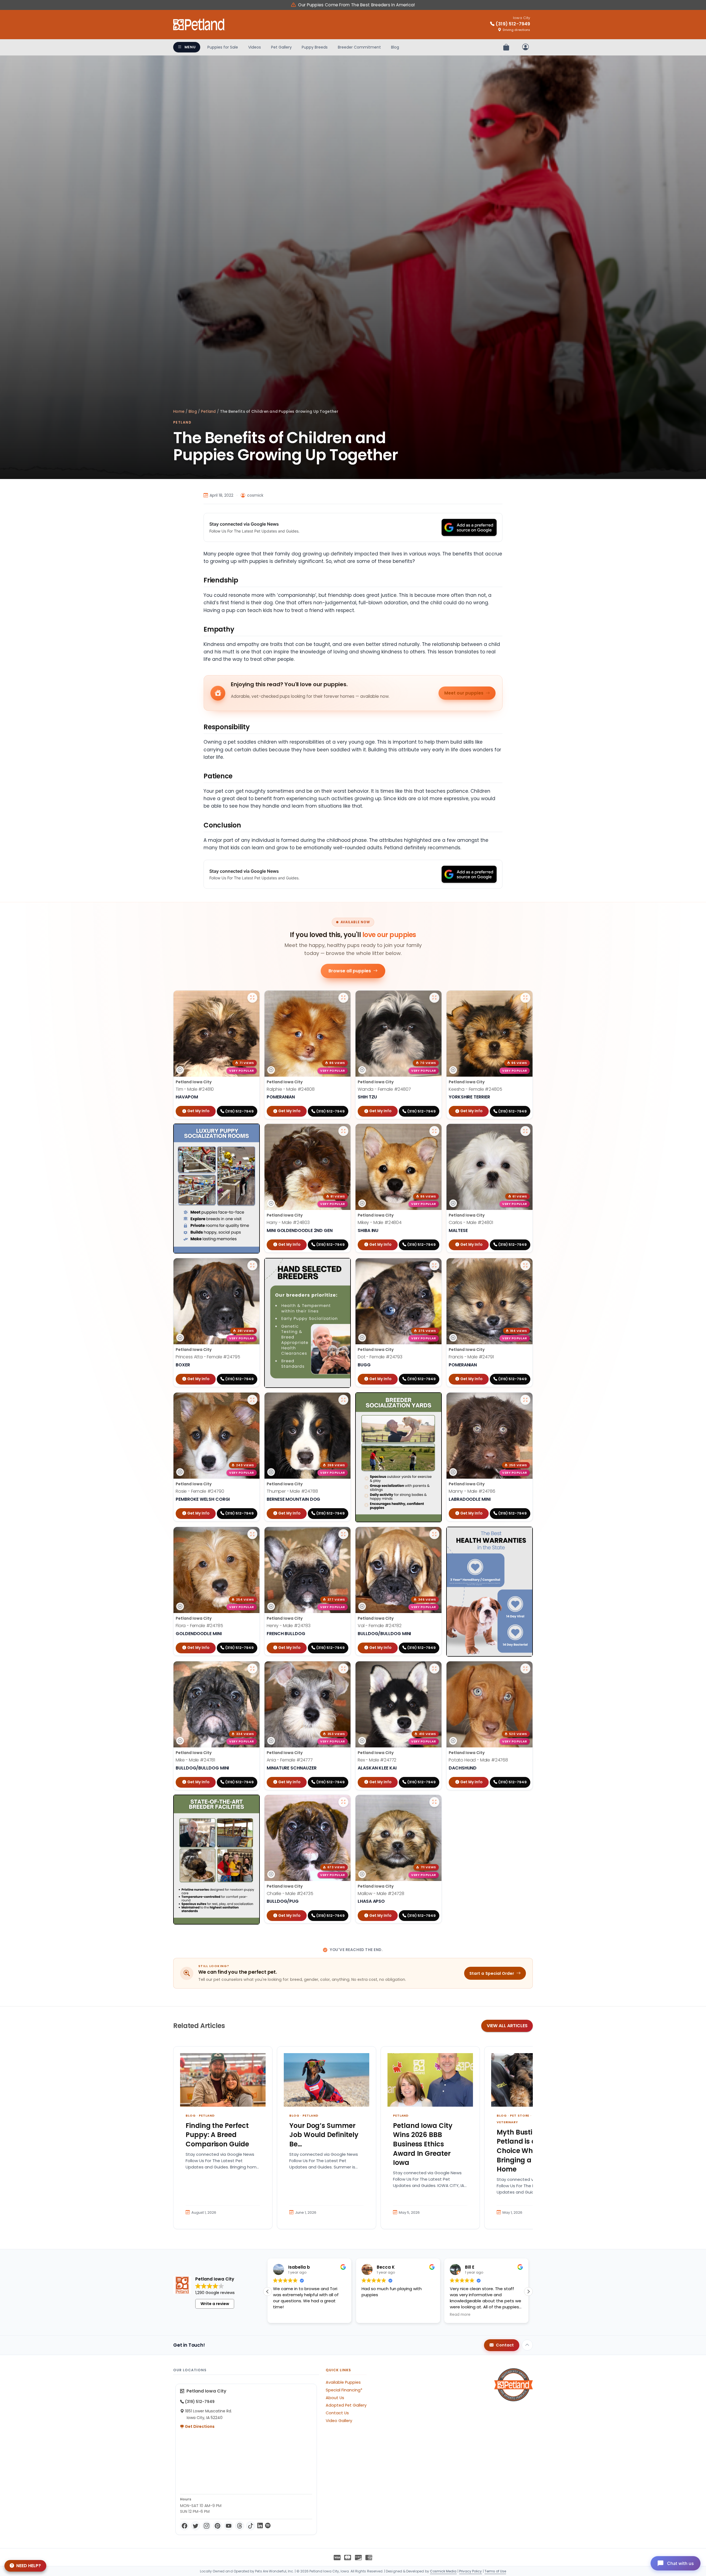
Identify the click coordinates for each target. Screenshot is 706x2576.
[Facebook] (184, 2526)
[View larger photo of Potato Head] (525, 1668)
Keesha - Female (475, 1089)
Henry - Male (289, 1626)
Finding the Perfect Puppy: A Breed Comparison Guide (217, 2135)
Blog (395, 47)
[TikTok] (251, 2526)
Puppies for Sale (223, 47)
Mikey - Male (380, 1222)
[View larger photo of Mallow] (434, 1802)
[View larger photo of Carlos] (525, 1131)
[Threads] (240, 2526)
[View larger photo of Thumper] (343, 1400)
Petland (208, 412)
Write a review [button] (215, 2304)
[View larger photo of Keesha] (525, 998)
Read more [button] (323, 2315)
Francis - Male (471, 1357)
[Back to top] (527, 2345)
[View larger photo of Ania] (343, 1668)
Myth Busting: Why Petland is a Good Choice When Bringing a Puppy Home (528, 2151)
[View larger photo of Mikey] (434, 1131)
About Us (335, 2398)
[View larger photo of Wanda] (434, 998)
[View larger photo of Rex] (434, 1668)
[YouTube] (229, 2526)
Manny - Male (472, 1491)
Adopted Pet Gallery (346, 2405)
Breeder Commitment (359, 47)
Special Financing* (344, 2390)
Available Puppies (343, 2382)
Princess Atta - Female (208, 1357)
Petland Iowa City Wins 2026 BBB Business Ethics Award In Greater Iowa (423, 2144)
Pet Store (520, 2115)
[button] (528, 2292)
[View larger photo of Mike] (252, 1668)
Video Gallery (339, 2421)
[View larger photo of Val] (434, 1534)
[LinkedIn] (260, 2526)
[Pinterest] (218, 2526)
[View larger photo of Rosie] (252, 1400)
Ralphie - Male (291, 1089)
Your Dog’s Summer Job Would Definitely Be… (324, 2135)
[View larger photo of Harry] (343, 1131)
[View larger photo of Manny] (525, 1400)
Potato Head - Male (478, 1760)
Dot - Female (380, 1357)
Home (179, 412)
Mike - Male (195, 1760)
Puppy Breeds (315, 47)
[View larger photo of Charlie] (343, 1802)
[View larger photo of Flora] (252, 1534)
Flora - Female (199, 1626)
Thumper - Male (292, 1491)
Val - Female (380, 1626)
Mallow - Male (381, 1894)
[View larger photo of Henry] (343, 1534)
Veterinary (507, 2122)
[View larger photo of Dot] (434, 1265)
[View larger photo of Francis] (525, 1265)
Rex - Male (377, 1760)
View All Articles (507, 2026)
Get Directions (199, 2426)
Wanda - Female (384, 1089)
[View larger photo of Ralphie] (343, 998)
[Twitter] (196, 2526)
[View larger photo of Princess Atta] (252, 1265)
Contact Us (337, 2413)
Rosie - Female (200, 1491)
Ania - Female (290, 1760)
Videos (255, 47)
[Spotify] (268, 2526)
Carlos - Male (471, 1222)
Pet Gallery (281, 47)
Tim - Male (195, 1089)
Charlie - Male (290, 1894)
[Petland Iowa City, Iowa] (199, 25)
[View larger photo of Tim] (252, 998)
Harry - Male (288, 1222)
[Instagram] (207, 2526)
